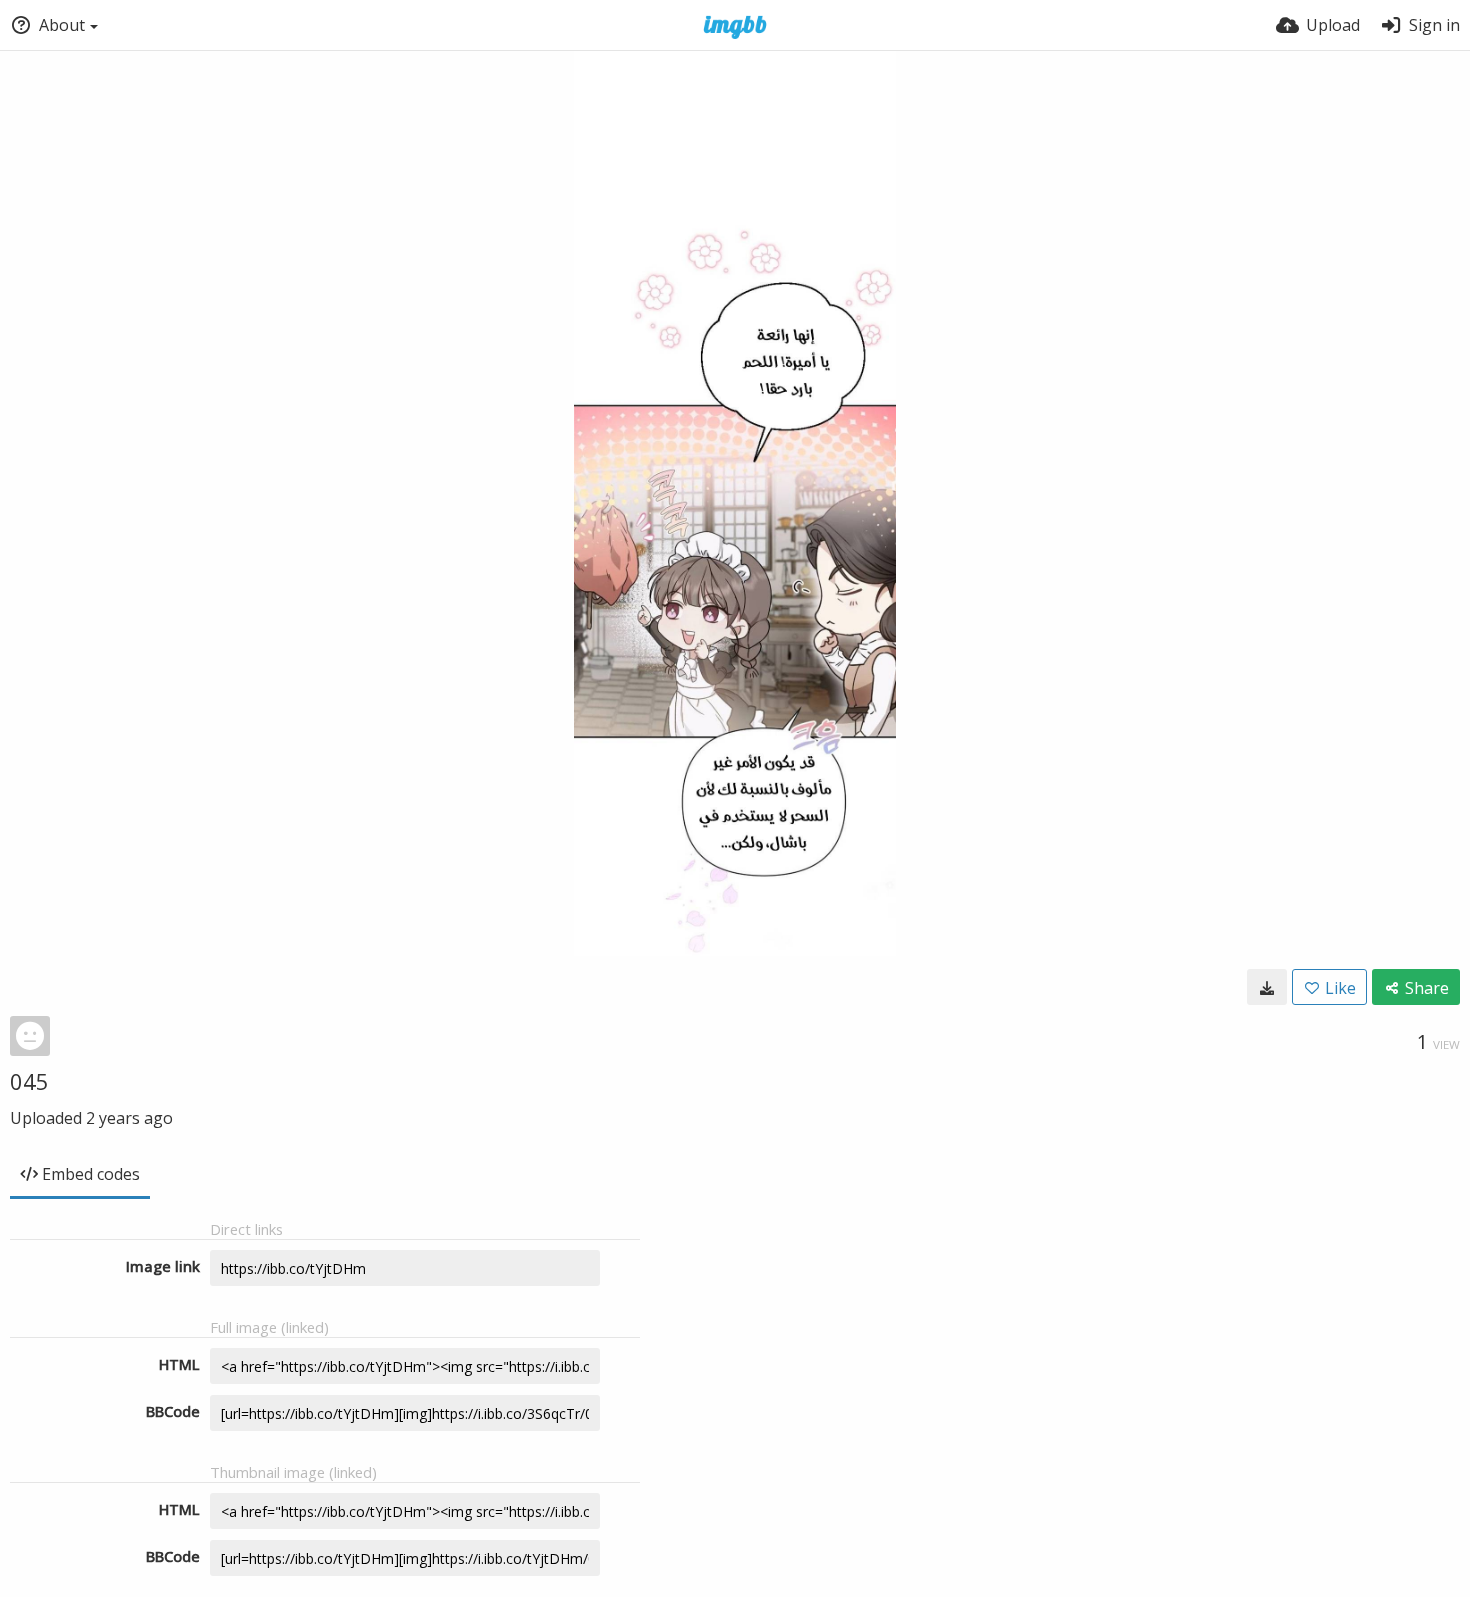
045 (29, 1081)
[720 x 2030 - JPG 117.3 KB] (1267, 987)
